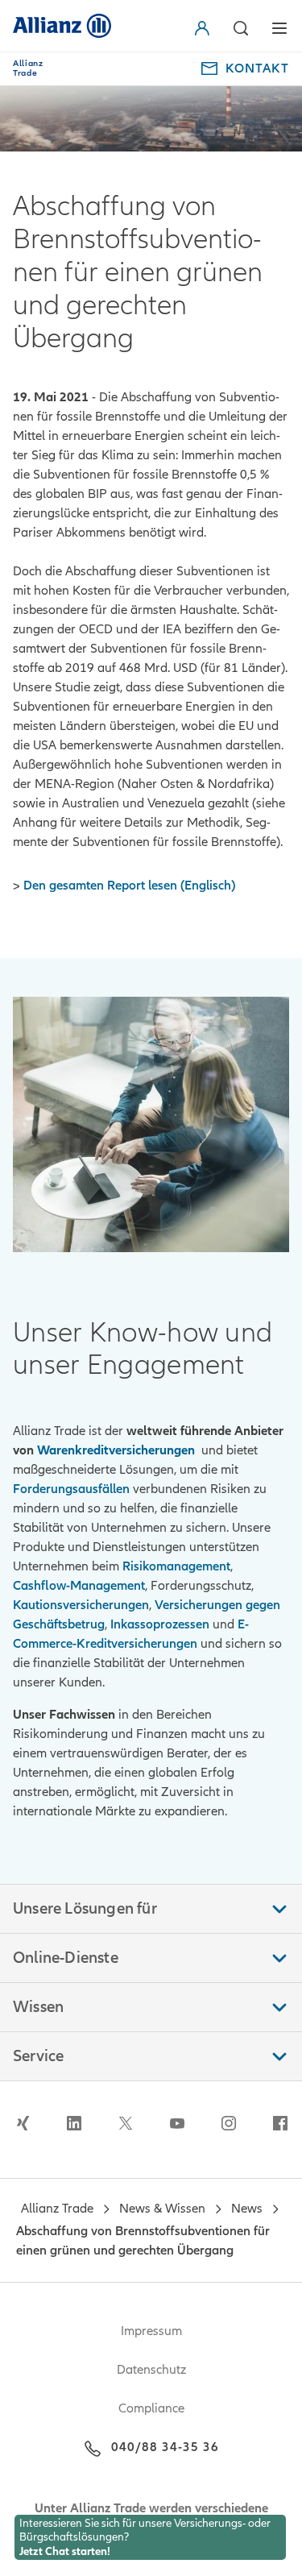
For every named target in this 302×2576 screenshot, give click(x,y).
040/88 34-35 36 (165, 2447)
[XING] (23, 2123)
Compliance (151, 2408)
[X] (126, 2123)
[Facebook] (280, 2123)
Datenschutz (151, 2370)
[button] (205, 28)
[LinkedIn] (74, 2123)
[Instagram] (229, 2123)
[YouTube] (177, 2123)
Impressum (151, 2331)
